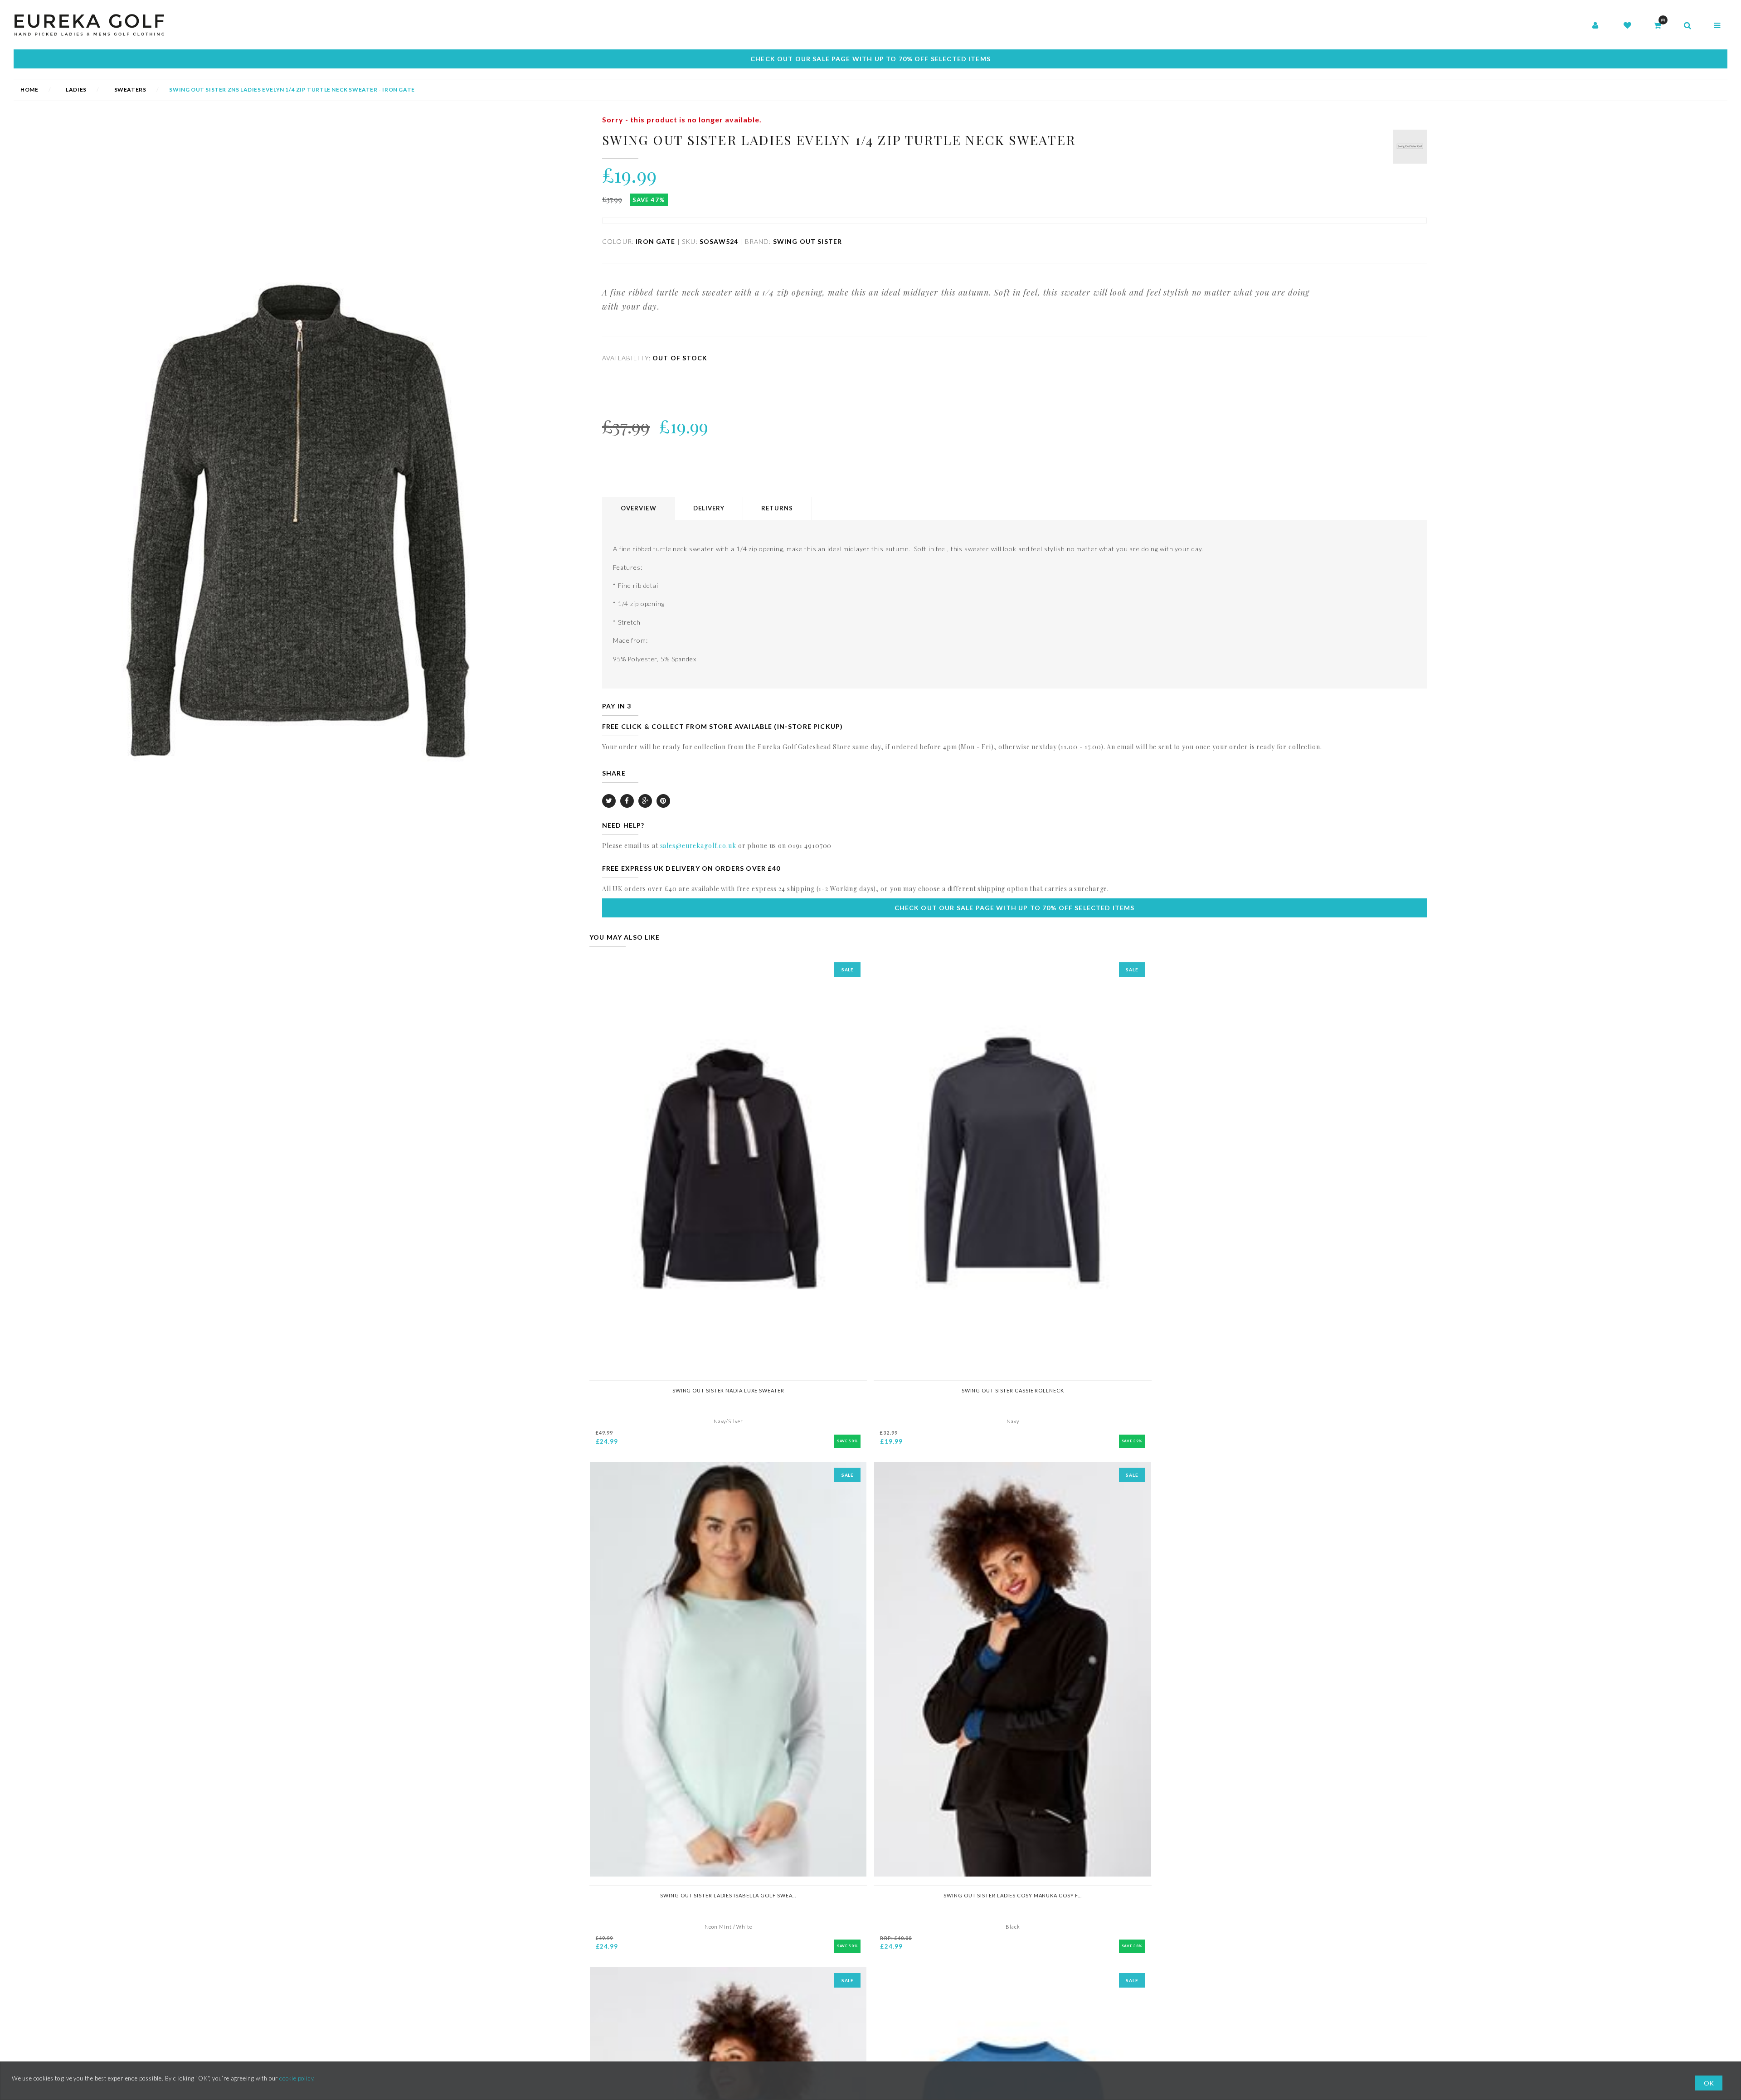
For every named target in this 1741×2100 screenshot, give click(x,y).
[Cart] (1658, 26)
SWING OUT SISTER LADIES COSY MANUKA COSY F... (1013, 1895)
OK (1709, 2083)
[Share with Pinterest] (663, 801)
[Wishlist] (1627, 26)
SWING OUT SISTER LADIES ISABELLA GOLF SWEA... (728, 1895)
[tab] (639, 509)
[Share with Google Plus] (645, 801)
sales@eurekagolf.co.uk (698, 846)
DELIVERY (709, 508)
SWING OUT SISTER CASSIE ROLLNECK (1013, 1390)
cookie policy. (297, 2078)
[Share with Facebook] (627, 801)
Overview (639, 508)
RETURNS (777, 508)
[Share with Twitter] (609, 801)
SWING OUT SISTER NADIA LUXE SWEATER (728, 1390)
